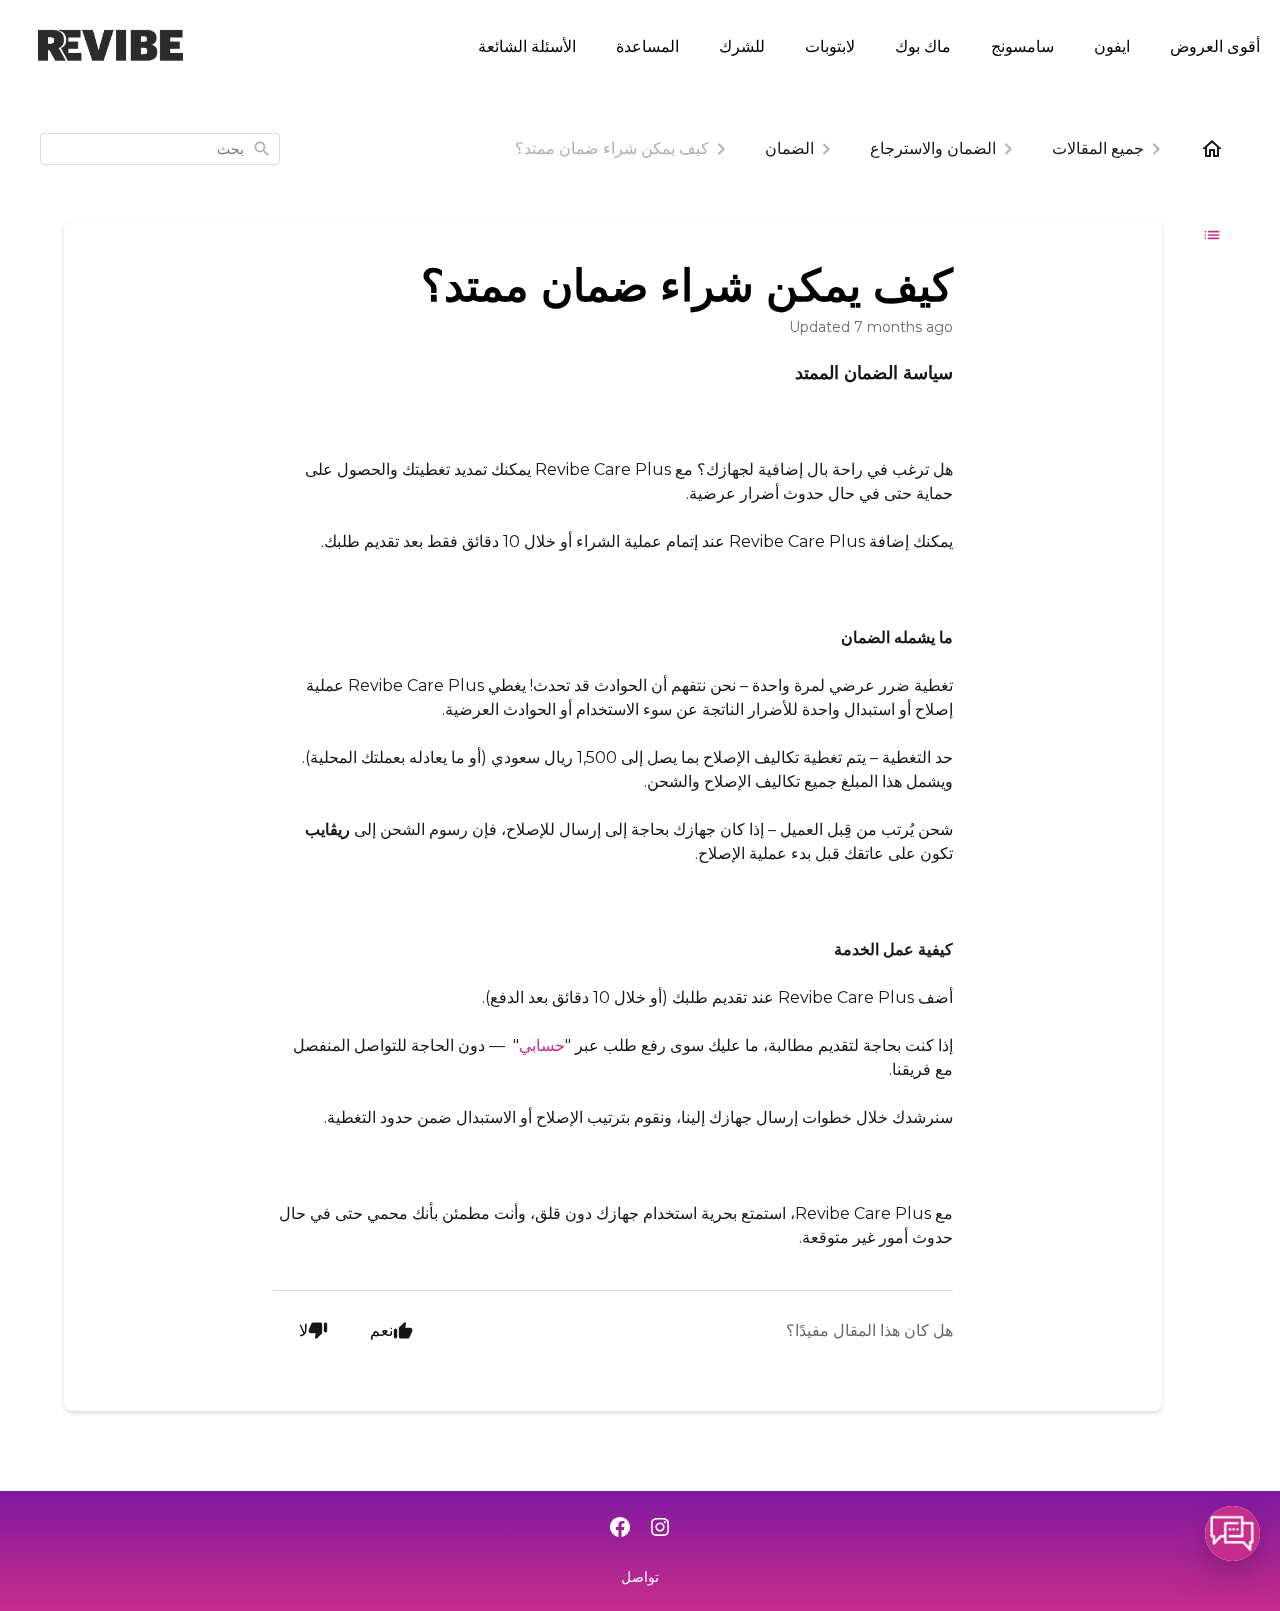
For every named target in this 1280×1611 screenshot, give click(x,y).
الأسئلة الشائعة (527, 45)
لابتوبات (830, 45)
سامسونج (1022, 45)
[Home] (1212, 149)
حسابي (542, 1045)
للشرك (742, 45)
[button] (1232, 1533)
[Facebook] (620, 1529)
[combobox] (160, 149)
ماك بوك (923, 45)
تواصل (640, 1577)
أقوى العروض (1215, 45)
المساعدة (647, 45)
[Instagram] (660, 1529)
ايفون (1112, 45)
